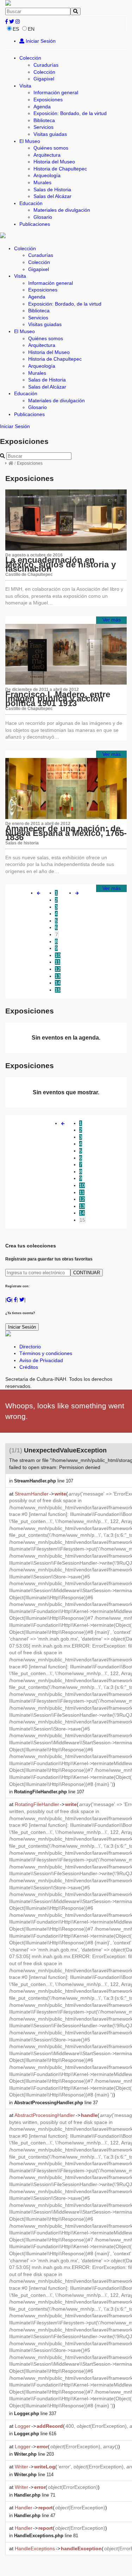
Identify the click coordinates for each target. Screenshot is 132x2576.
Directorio (30, 1347)
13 (58, 976)
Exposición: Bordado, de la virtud (70, 113)
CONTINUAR (87, 1273)
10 (58, 955)
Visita (25, 86)
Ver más (112, 620)
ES (16, 29)
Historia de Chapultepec (60, 169)
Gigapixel (44, 79)
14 (58, 983)
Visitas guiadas (50, 134)
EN (31, 29)
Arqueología (47, 175)
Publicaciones (35, 224)
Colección (30, 58)
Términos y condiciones (46, 1353)
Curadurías (46, 65)
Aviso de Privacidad (41, 1360)
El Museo (30, 141)
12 (58, 969)
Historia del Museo (54, 162)
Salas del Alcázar (52, 196)
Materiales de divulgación (62, 210)
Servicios (43, 127)
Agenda (42, 107)
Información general (56, 92)
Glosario (43, 217)
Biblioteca (44, 120)
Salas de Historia (52, 189)
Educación (31, 203)
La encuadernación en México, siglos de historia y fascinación (61, 564)
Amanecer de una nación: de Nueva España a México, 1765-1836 (66, 833)
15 (58, 990)
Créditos (29, 1367)
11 (58, 962)
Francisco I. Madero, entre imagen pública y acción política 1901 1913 (58, 699)
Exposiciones (48, 100)
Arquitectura (47, 155)
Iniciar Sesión (40, 41)
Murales (42, 182)
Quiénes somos (51, 148)
